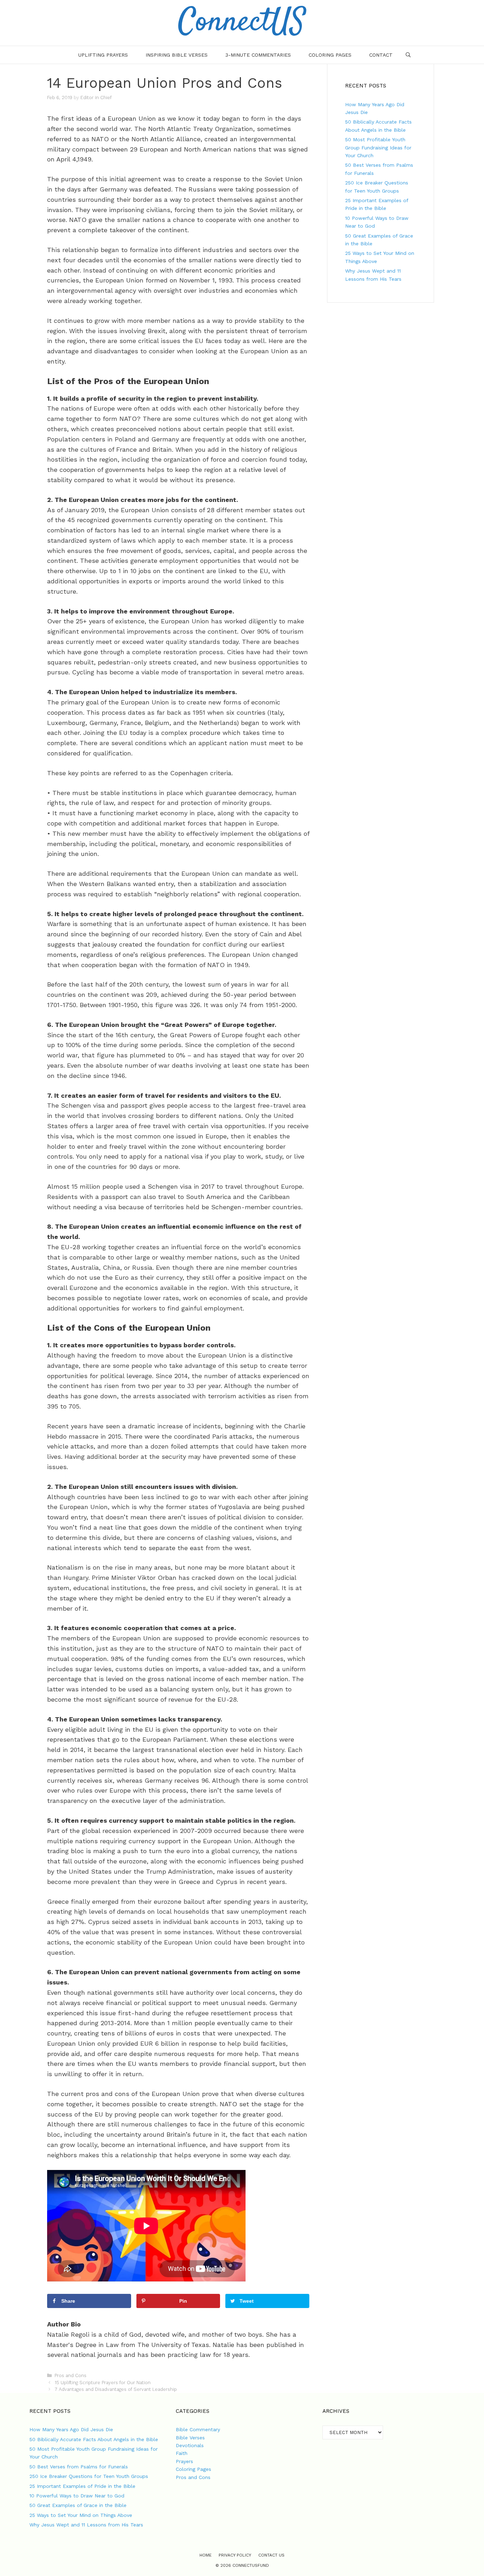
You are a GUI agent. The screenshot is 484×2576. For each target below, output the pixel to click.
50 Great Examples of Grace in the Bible (78, 2505)
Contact (381, 55)
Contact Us (271, 2555)
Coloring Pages (330, 55)
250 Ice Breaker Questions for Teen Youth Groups (89, 2476)
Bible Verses (190, 2438)
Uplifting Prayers (103, 55)
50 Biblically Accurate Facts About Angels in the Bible (94, 2439)
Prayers (184, 2461)
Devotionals (190, 2445)
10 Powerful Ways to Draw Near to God (77, 2496)
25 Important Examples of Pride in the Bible (82, 2486)
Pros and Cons (71, 2375)
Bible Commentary (198, 2429)
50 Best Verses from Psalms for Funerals (79, 2467)
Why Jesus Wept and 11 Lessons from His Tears (86, 2525)
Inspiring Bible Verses (177, 55)
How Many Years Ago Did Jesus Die (71, 2429)
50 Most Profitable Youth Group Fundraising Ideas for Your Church (378, 147)
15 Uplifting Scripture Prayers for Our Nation (103, 2383)
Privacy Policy (235, 2555)
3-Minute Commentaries (258, 55)
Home (206, 2555)
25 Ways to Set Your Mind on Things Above (81, 2515)
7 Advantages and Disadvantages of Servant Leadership (116, 2389)
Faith (182, 2453)
